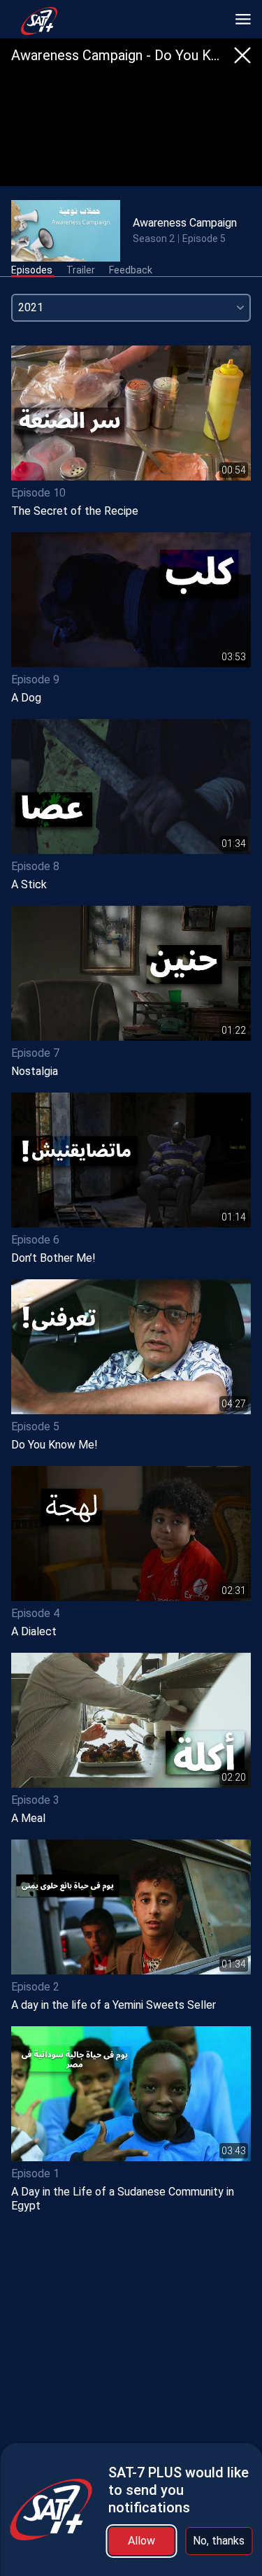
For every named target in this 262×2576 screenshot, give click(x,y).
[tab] (32, 271)
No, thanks (219, 2541)
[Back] (242, 55)
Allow (141, 2541)
